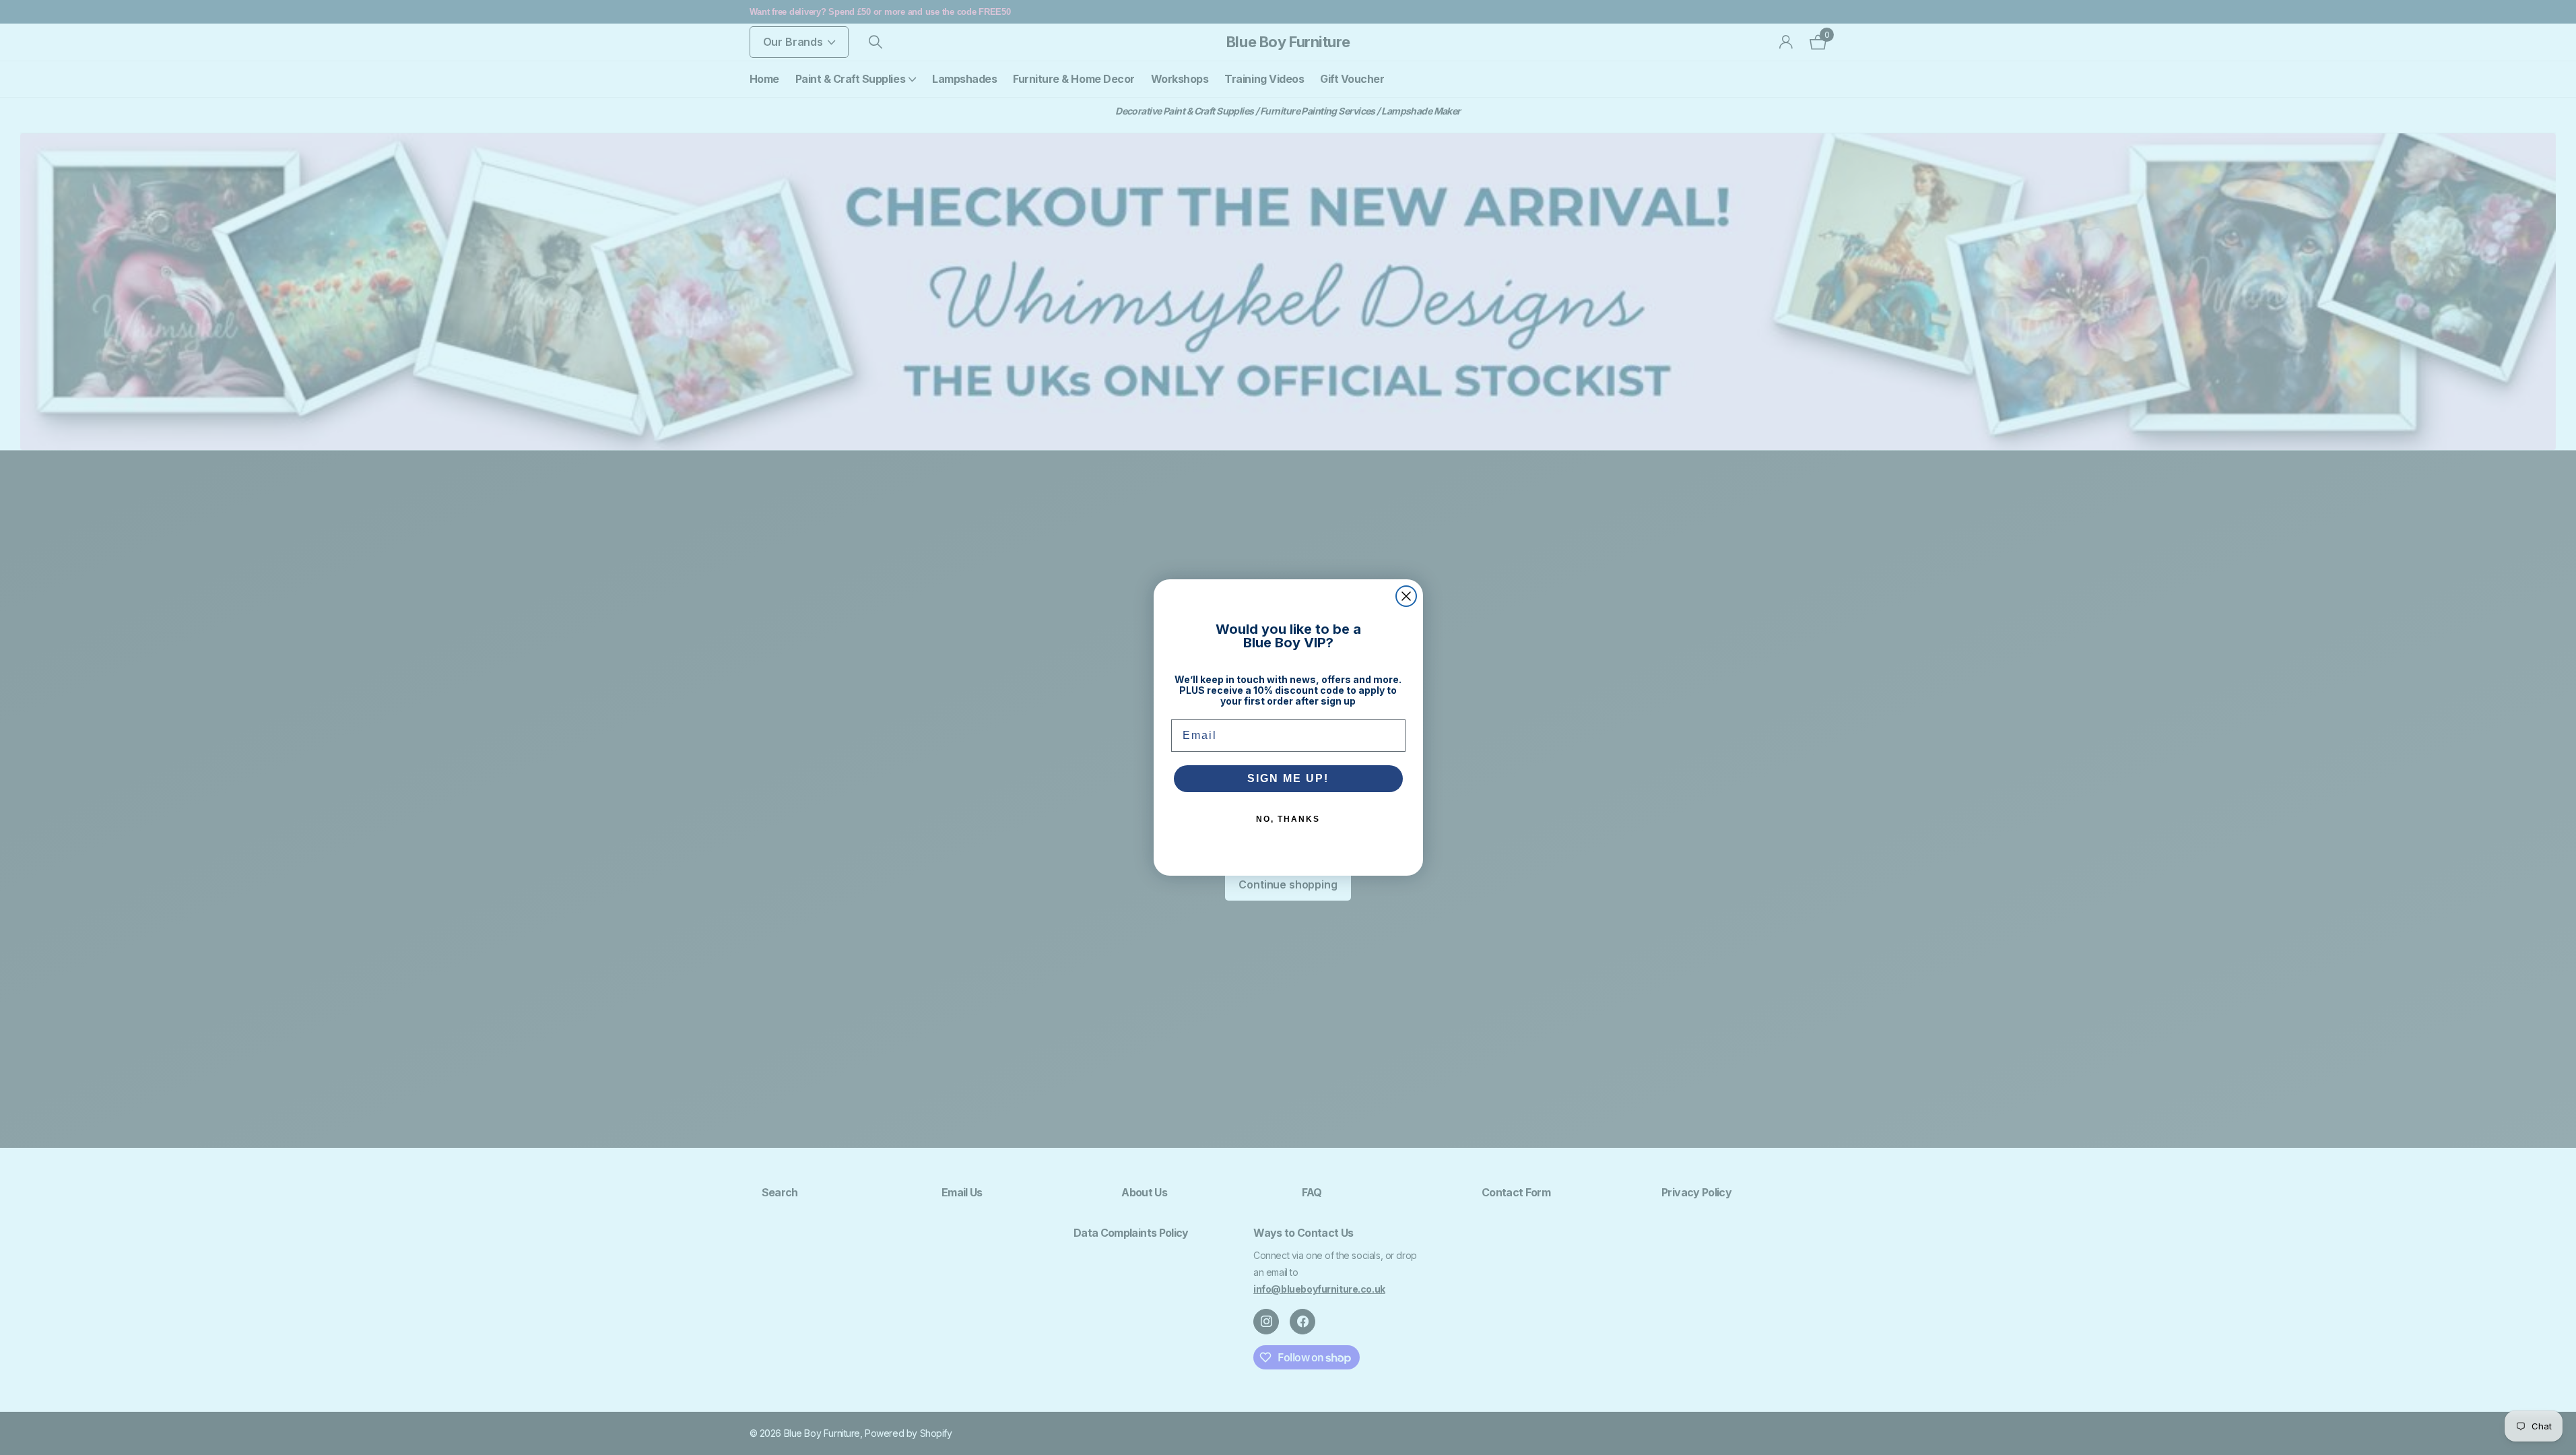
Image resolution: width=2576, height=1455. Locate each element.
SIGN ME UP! (1288, 778)
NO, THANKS (1288, 819)
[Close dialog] (1406, 596)
